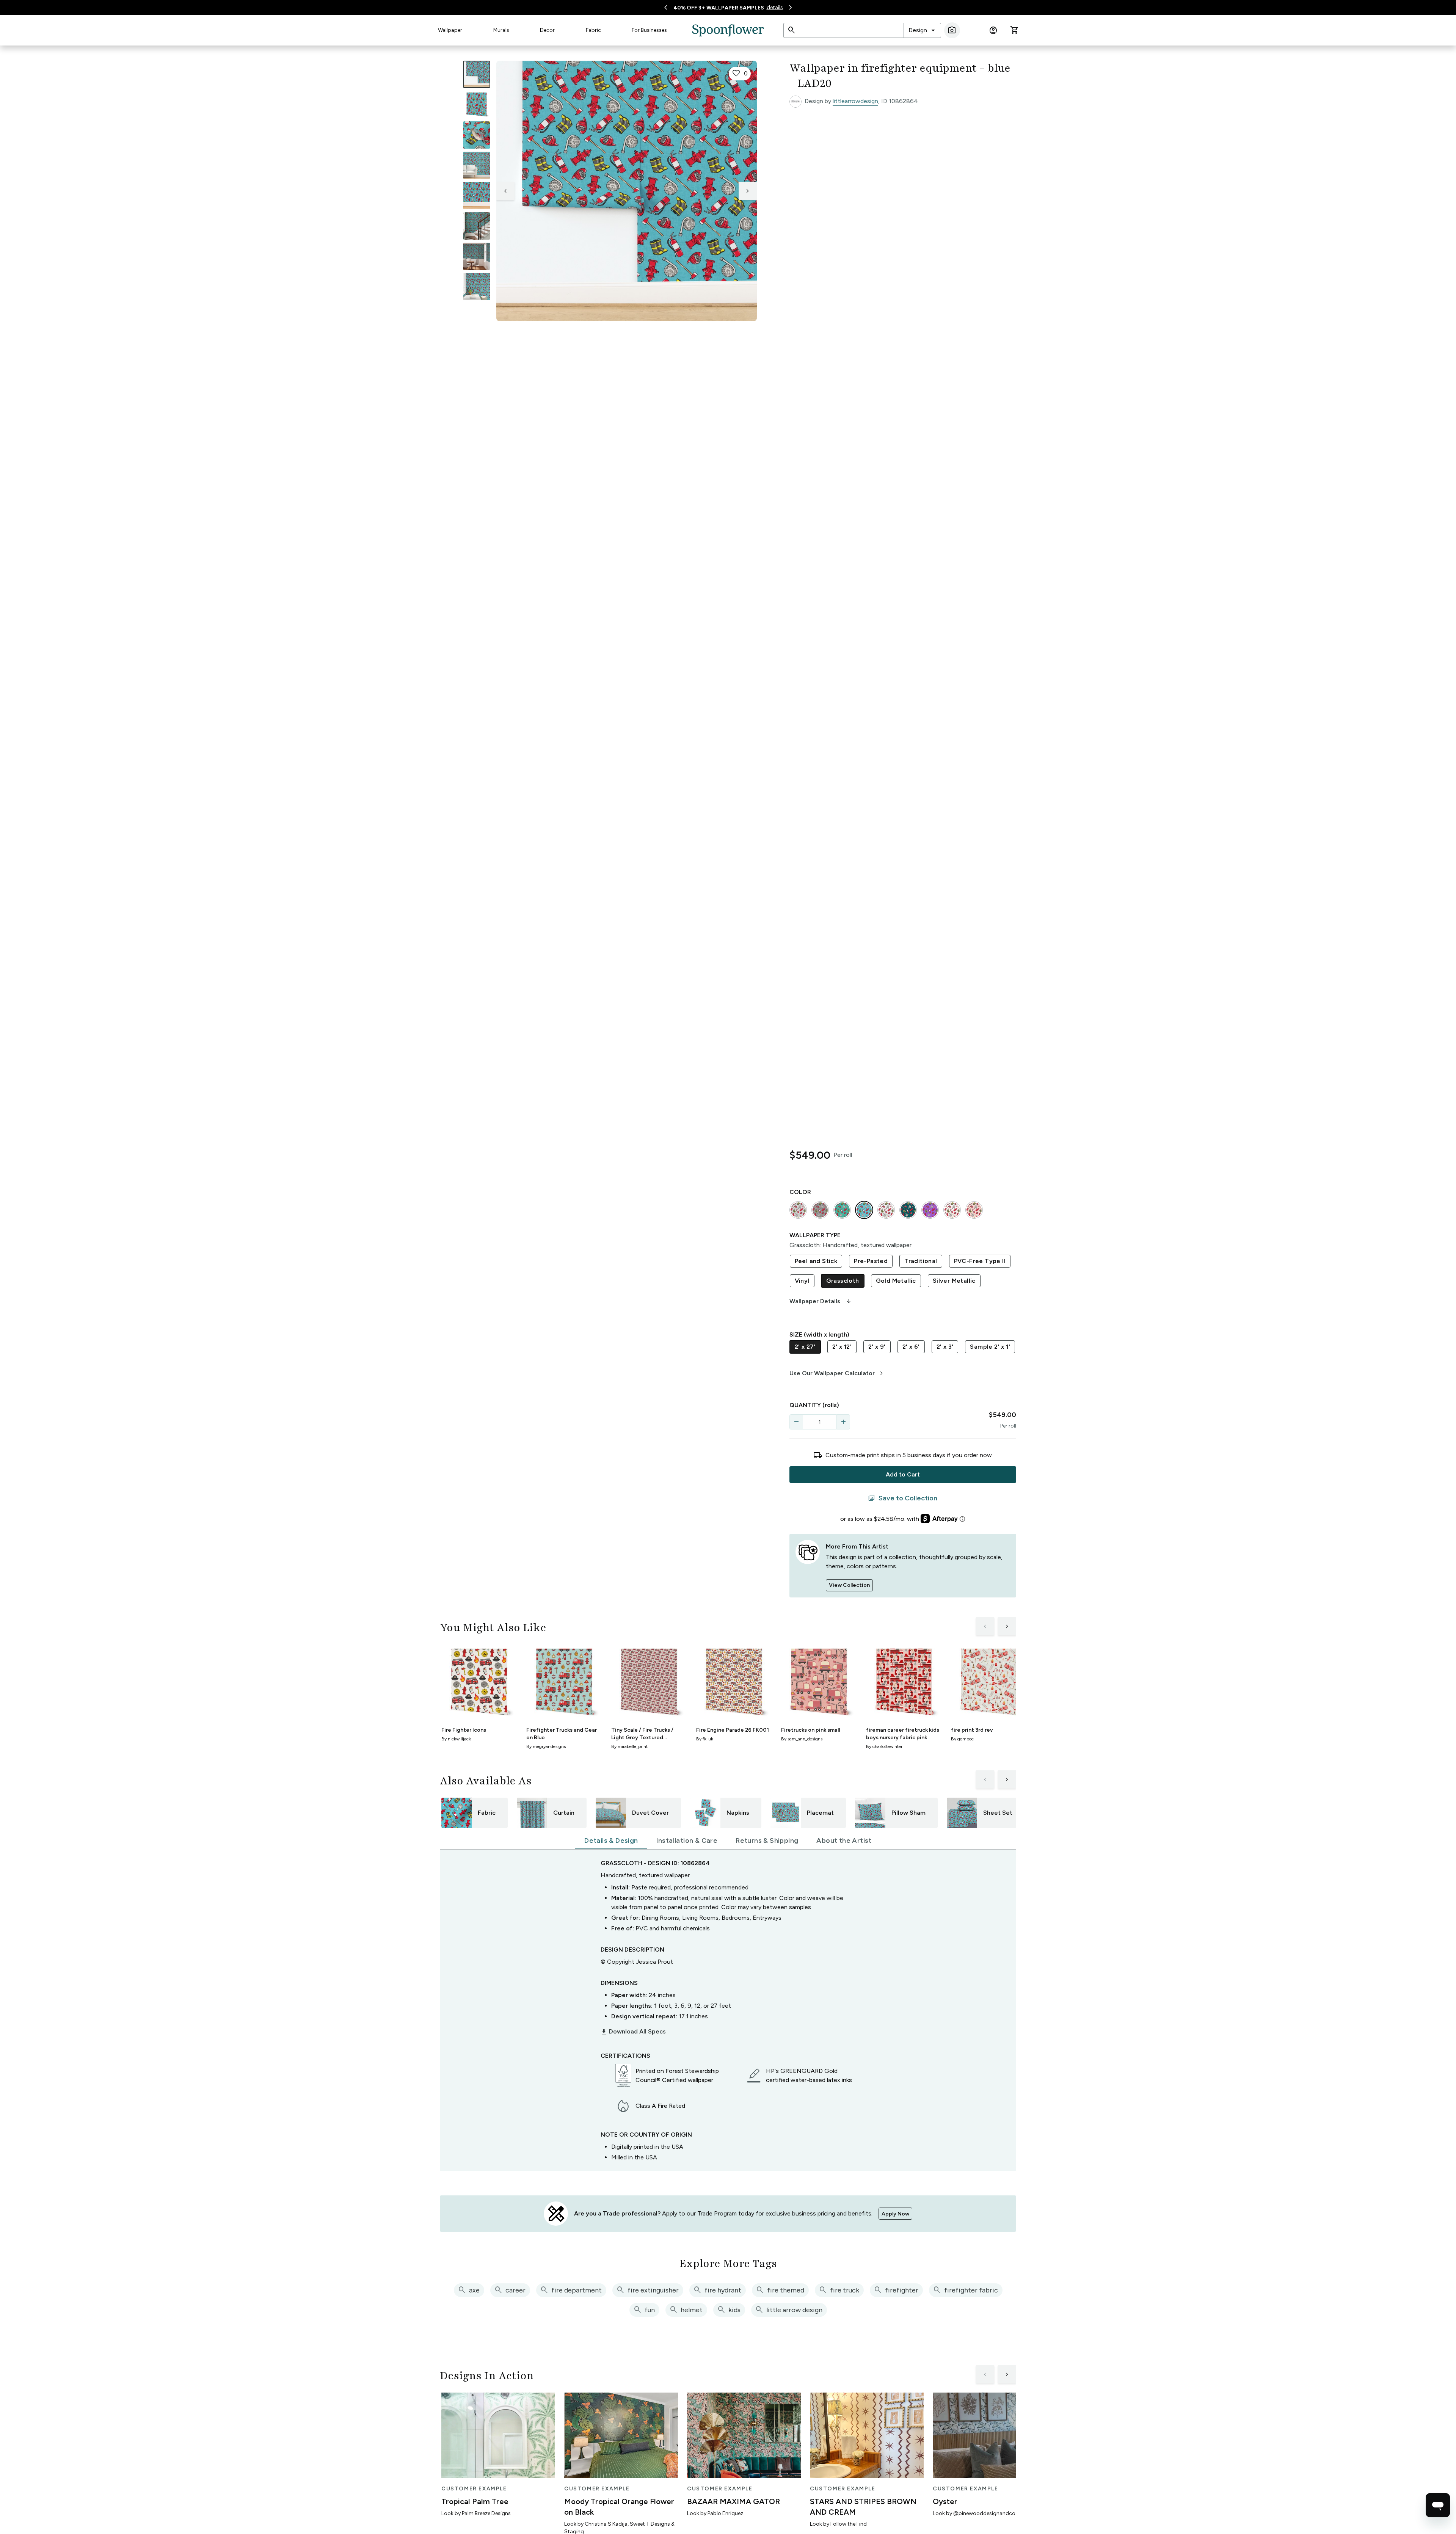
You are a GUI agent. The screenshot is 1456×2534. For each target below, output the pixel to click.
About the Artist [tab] (844, 1840)
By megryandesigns (546, 1746)
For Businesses (649, 30)
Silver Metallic (954, 1281)
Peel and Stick (816, 1261)
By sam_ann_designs (802, 1739)
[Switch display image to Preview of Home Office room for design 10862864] (477, 287)
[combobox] (922, 30)
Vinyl (802, 1281)
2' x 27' (805, 1347)
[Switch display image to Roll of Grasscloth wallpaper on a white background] (477, 105)
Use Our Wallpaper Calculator (837, 1373)
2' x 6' (911, 1347)
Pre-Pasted (871, 1261)
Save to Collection (903, 1498)
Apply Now (895, 2214)
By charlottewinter (884, 1746)
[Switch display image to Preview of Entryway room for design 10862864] (477, 226)
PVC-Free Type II (980, 1261)
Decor (547, 30)
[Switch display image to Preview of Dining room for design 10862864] (477, 256)
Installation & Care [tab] (687, 1840)
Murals (501, 30)
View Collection (849, 1585)
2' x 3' (945, 1347)
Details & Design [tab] (611, 1840)
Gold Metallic (896, 1281)
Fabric (593, 30)
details (775, 7)
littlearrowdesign (855, 101)
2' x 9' (877, 1347)
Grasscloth (843, 1281)
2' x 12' (842, 1347)
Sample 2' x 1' (990, 1347)
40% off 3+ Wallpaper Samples (719, 8)
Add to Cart (903, 1474)
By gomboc (962, 1739)
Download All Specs (633, 2032)
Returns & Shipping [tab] (767, 1840)
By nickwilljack (456, 1739)
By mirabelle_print (629, 1746)
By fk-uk (705, 1739)
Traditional (921, 1261)
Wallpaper (450, 30)
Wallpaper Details (821, 1301)
